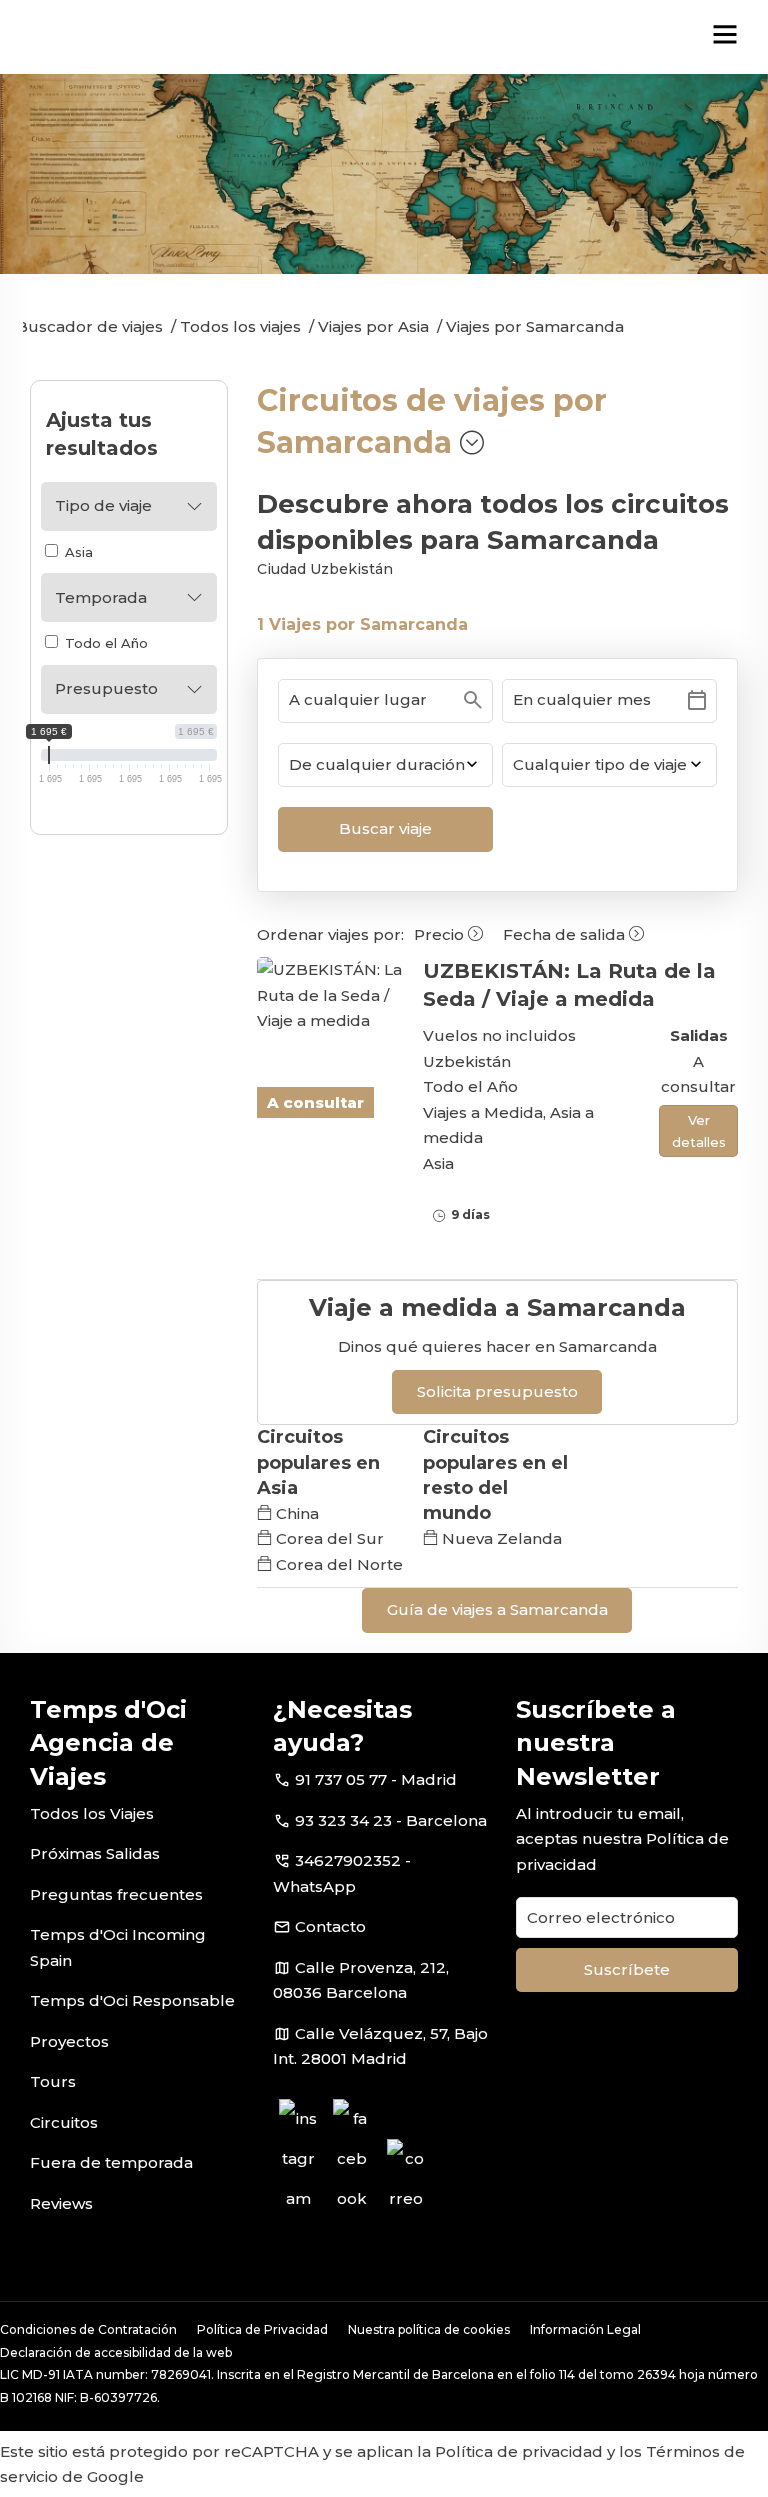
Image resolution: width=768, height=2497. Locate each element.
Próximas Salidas (95, 1853)
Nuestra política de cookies (429, 2329)
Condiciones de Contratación (88, 2329)
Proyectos (69, 2041)
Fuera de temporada (111, 2162)
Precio (441, 934)
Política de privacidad (519, 2451)
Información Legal (585, 2329)
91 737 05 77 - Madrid (376, 1779)
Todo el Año (104, 643)
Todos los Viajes (92, 1813)
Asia (77, 552)
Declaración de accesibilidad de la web (116, 2352)
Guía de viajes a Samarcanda (497, 1609)
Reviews (61, 2203)
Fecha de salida (566, 934)
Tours (53, 2081)
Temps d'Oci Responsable (132, 2000)
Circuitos (64, 2122)
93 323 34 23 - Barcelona (391, 1820)
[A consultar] (331, 995)
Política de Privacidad (262, 2329)
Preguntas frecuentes (116, 1894)
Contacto (330, 1926)
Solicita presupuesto (497, 1391)
